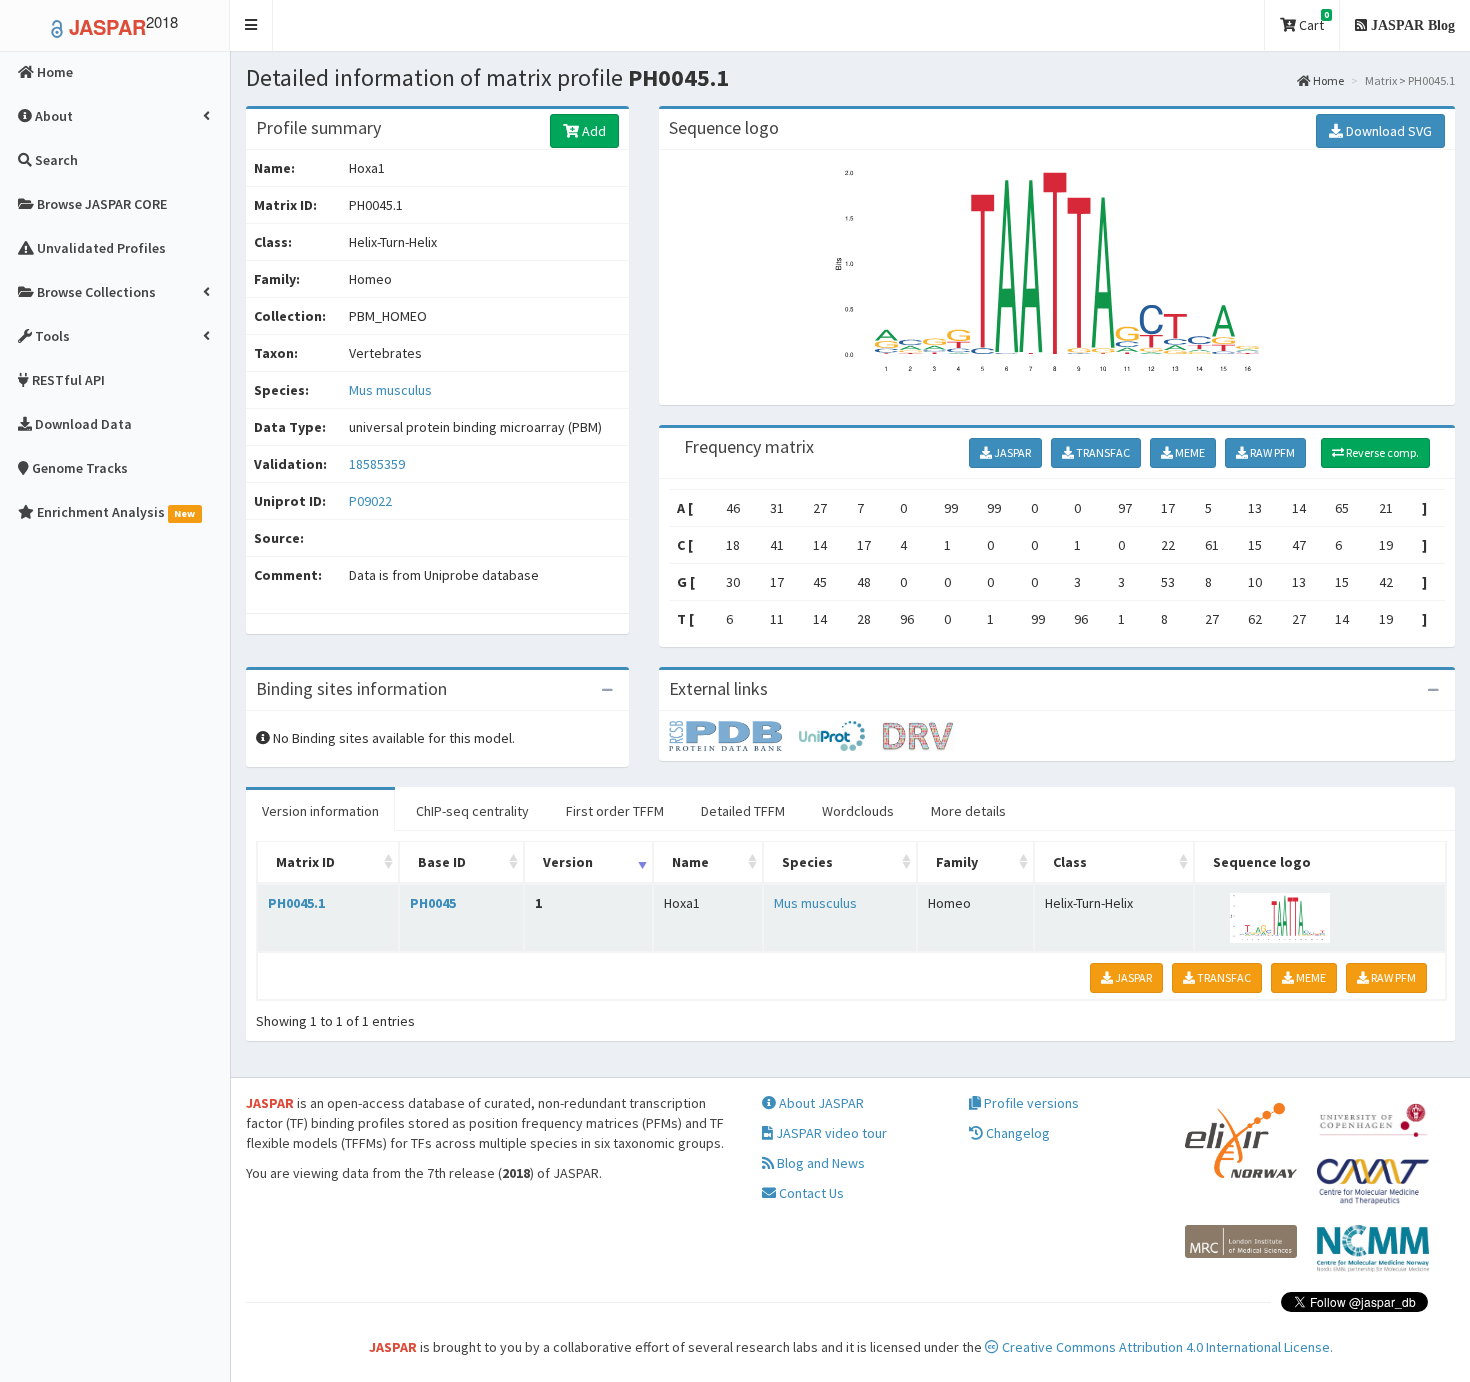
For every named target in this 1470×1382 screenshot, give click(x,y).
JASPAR (1011, 452)
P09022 (372, 501)
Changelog (1016, 1133)
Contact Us (810, 1193)
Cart (1312, 21)
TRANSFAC (1102, 452)
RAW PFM (1271, 452)
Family (957, 862)
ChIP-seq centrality (472, 811)
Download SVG (1387, 131)
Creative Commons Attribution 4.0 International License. (1166, 1347)
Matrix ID (305, 862)
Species (807, 862)
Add (592, 131)
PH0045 (433, 903)
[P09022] (734, 735)
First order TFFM (615, 811)
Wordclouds (858, 811)
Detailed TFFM (743, 811)
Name (690, 862)
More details (968, 811)
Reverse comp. (1381, 452)
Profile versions (1030, 1103)
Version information (320, 811)
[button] (251, 25)
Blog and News (819, 1163)
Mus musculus (390, 390)
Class (1070, 862)
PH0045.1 (296, 903)
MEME (1189, 452)
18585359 (377, 464)
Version (568, 862)
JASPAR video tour (830, 1133)
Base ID (442, 862)
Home (1327, 80)
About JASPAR (820, 1103)
